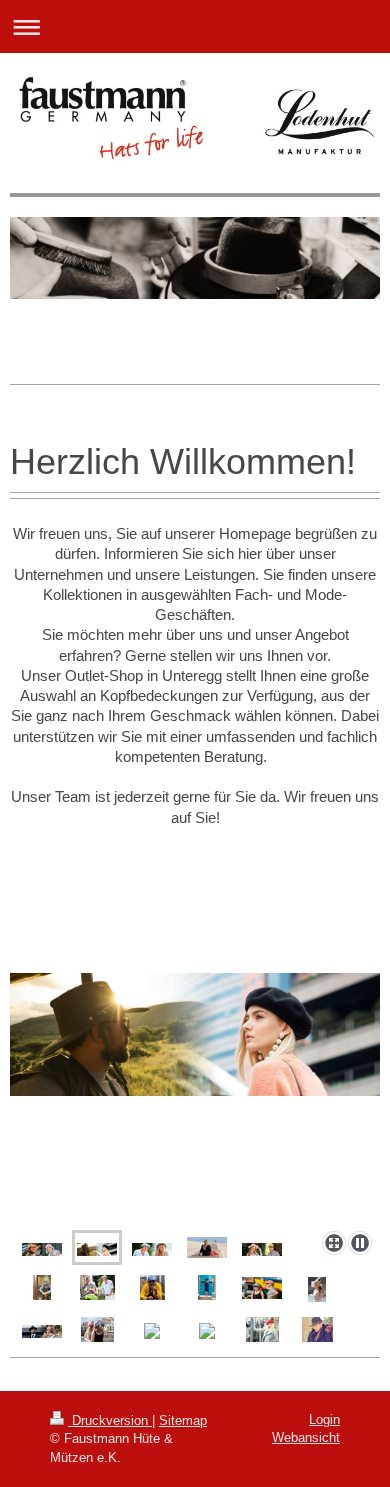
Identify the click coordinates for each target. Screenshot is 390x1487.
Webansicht (306, 1437)
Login (324, 1419)
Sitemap (183, 1420)
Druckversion (110, 1420)
